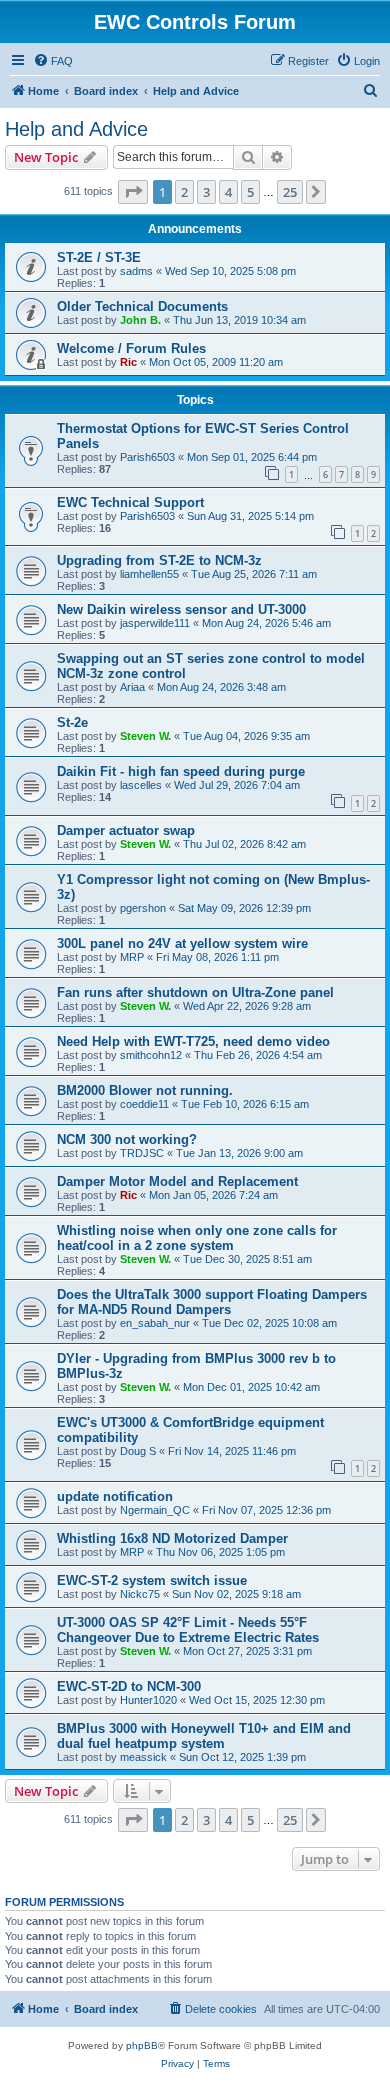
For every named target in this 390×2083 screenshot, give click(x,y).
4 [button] (228, 192)
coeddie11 (144, 1104)
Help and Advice (76, 129)
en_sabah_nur (155, 1323)
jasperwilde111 (155, 623)
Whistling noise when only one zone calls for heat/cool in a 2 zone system (197, 1238)
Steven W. (145, 736)
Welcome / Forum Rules (131, 348)
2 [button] (184, 192)
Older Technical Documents (142, 306)
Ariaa (132, 687)
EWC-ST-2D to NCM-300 (129, 1686)
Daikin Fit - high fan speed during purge (181, 771)
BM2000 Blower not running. (145, 1090)
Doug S (138, 1451)
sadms (136, 271)
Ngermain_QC (155, 1510)
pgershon (143, 908)
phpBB (142, 2045)
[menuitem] (53, 61)
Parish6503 (147, 457)
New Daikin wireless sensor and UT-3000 (181, 609)
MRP (132, 957)
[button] (133, 192)
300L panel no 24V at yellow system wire (182, 943)
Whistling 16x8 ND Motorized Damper (172, 1538)
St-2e (72, 722)
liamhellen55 (149, 574)
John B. (140, 320)
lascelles (141, 785)
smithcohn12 (151, 1055)
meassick (143, 1757)
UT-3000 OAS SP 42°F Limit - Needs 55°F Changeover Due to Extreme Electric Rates (188, 1630)
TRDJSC (142, 1153)
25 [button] (290, 192)
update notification (115, 1496)
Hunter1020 (148, 1700)
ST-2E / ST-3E (99, 257)
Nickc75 (140, 1594)
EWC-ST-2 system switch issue (152, 1580)
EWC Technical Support (130, 502)
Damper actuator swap (126, 830)
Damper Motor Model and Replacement (177, 1181)
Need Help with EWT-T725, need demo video (193, 1041)
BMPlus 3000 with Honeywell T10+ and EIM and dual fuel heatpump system (204, 1736)
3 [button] (206, 192)
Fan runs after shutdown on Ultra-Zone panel (195, 992)
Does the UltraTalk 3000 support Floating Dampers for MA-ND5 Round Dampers (212, 1302)
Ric (128, 362)
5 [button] (250, 192)
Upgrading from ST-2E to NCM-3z (159, 560)
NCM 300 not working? (127, 1139)
